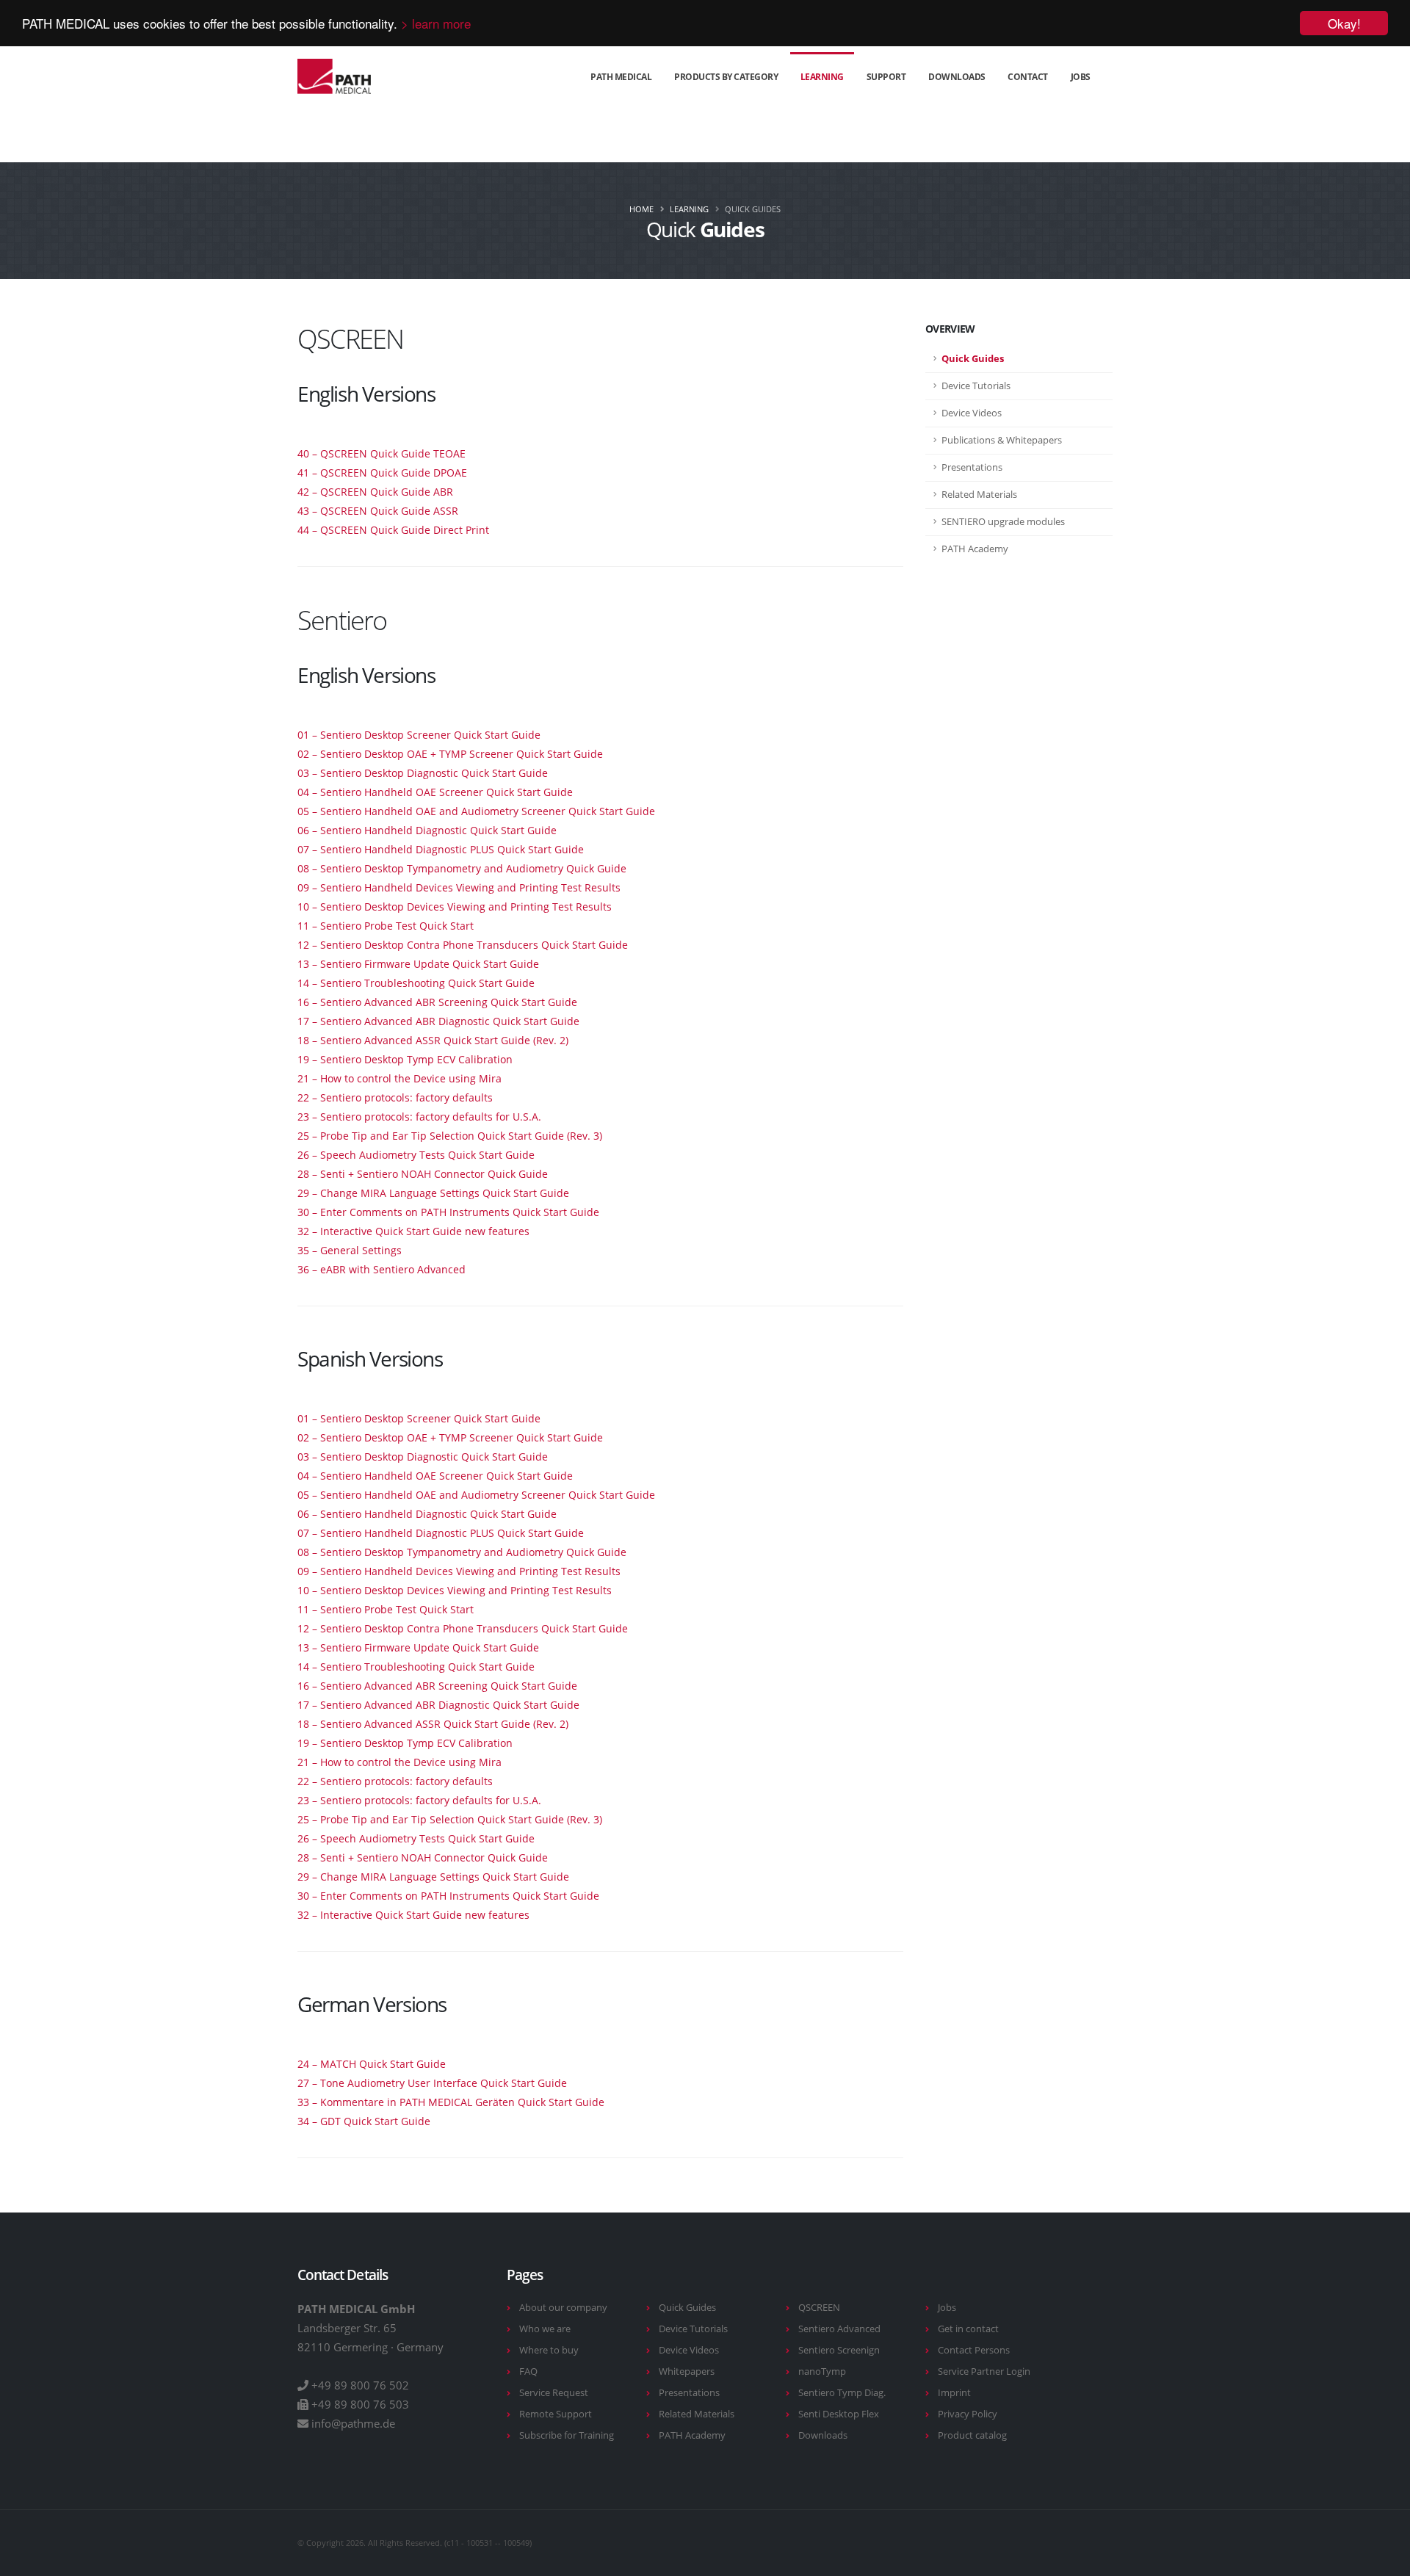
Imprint (954, 2393)
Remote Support (556, 2414)
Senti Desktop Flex (839, 2414)
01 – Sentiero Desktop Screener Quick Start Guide (419, 735)
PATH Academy (692, 2435)
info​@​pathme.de (353, 2423)
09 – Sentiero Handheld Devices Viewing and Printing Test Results (459, 887)
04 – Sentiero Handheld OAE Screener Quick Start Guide (435, 792)
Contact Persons (974, 2350)
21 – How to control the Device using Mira (399, 1078)
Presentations (689, 2393)
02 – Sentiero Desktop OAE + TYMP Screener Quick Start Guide (450, 754)
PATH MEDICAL (621, 77)
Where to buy (549, 2350)
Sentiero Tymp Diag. (842, 2393)
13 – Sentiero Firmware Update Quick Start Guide (418, 964)
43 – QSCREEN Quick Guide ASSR (378, 511)
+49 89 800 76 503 (360, 2404)
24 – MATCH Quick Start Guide (372, 2064)
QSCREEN (819, 2308)
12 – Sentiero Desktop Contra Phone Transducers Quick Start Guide (463, 945)
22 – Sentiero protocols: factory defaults (395, 1097)
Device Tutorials (693, 2329)
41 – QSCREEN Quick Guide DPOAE (382, 473)
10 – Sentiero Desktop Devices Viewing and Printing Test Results (455, 907)
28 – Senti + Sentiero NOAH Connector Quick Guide (423, 1174)
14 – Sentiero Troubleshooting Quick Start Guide (416, 983)
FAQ (528, 2371)
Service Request (554, 2393)
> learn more (436, 24)
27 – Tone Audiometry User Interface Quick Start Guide (432, 2083)
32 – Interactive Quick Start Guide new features (413, 1231)
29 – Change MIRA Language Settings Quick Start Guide (433, 1193)
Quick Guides (687, 2308)
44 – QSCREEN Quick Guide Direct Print (393, 530)
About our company (563, 2308)
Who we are (545, 2329)
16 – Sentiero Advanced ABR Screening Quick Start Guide (437, 1002)
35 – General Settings (350, 1250)
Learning (822, 77)
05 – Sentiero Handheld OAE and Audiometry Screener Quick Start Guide (476, 811)
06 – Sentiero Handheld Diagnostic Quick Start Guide (427, 830)
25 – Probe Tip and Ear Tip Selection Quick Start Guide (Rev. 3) (450, 1136)
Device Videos (689, 2350)
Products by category (726, 77)
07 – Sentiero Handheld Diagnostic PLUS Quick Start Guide (441, 849)
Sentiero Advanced (839, 2329)
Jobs (1081, 77)
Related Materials (697, 2414)
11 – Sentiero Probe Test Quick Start (386, 926)
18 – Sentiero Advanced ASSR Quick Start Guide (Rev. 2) (433, 1040)
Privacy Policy (968, 2414)
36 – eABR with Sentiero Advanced (382, 1269)
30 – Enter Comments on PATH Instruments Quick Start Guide (448, 1212)
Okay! (1344, 23)
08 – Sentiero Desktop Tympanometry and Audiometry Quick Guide (462, 868)
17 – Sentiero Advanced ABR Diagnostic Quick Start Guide (438, 1021)
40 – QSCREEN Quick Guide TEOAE (382, 453)
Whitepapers (687, 2371)
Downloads (957, 77)
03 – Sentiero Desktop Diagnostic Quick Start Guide (423, 773)
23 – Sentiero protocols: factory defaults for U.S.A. (419, 1117)
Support (886, 77)
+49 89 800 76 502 (360, 2385)
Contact (1028, 77)
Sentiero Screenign (839, 2350)
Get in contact (968, 2329)
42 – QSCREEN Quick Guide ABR (375, 492)
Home (641, 209)
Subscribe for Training (567, 2435)
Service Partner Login (984, 2371)
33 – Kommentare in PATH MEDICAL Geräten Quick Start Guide (451, 2102)
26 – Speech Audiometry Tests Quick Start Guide (416, 1155)
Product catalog (972, 2435)
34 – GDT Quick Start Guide (364, 2121)
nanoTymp (822, 2371)
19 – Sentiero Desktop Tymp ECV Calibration (405, 1059)
